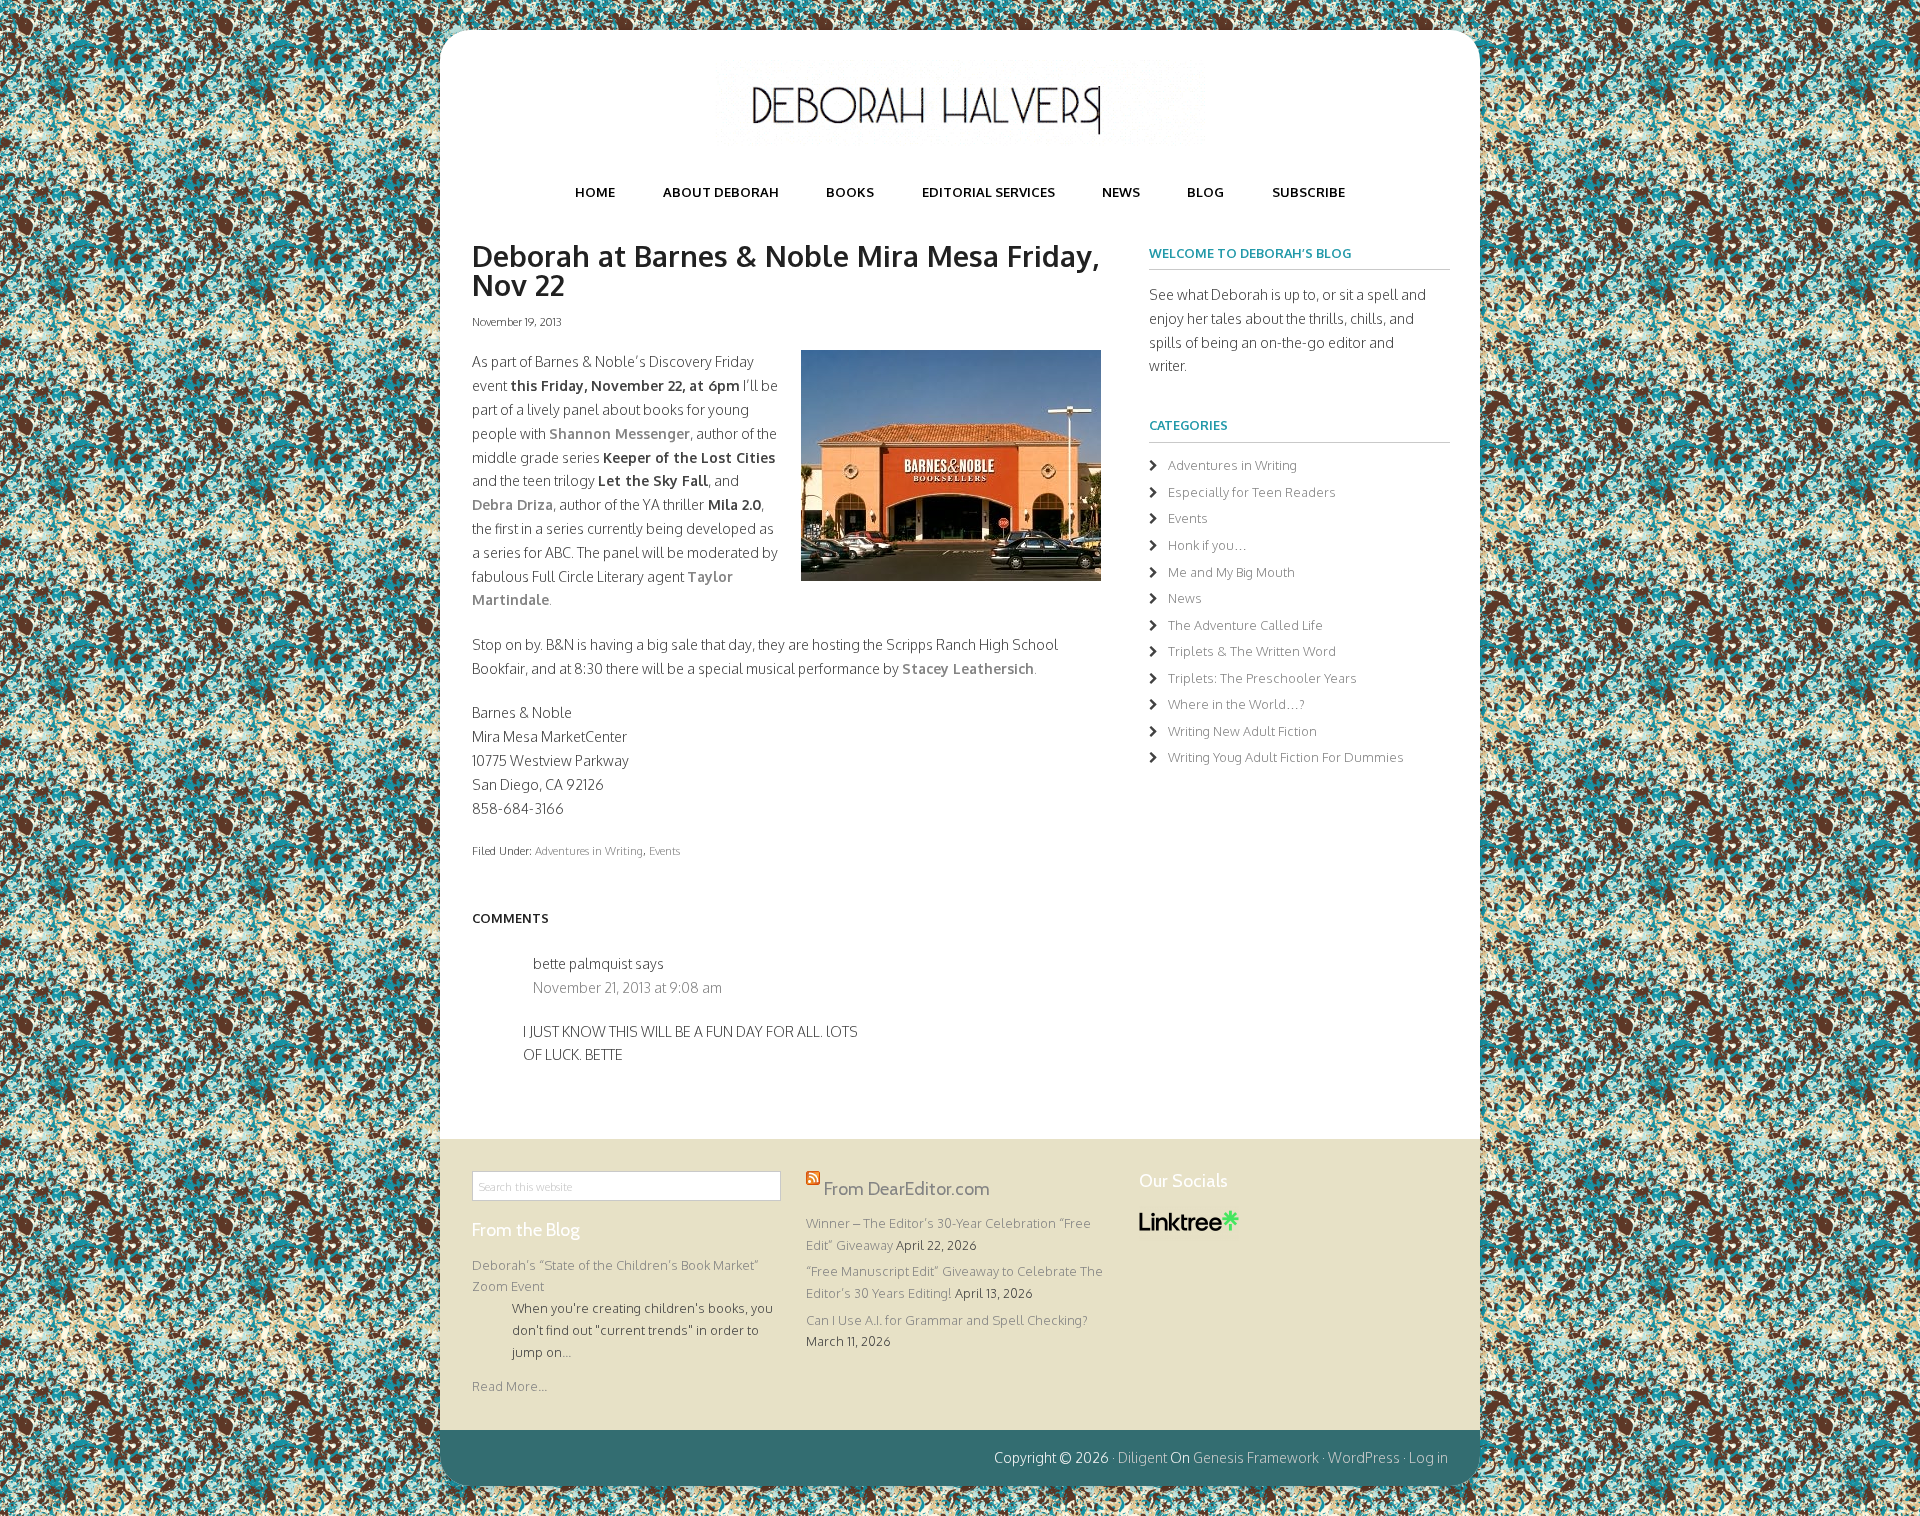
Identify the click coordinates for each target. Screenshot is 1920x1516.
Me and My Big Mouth (1231, 572)
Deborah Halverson (960, 103)
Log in (1428, 1457)
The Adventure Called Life (1245, 625)
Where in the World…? (1236, 704)
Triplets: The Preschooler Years (1262, 678)
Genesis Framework (1256, 1457)
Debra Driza (512, 504)
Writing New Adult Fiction (1242, 731)
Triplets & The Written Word (1252, 651)
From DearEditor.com (907, 1189)
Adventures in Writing (589, 850)
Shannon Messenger (619, 433)
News (1185, 598)
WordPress (1364, 1457)
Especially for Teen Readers (1252, 492)
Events (664, 850)
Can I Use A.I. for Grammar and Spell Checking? (947, 1320)
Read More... (509, 1386)
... (566, 1352)
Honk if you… (1207, 545)
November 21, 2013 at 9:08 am (627, 987)
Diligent (1142, 1457)
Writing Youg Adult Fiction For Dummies (1286, 757)
